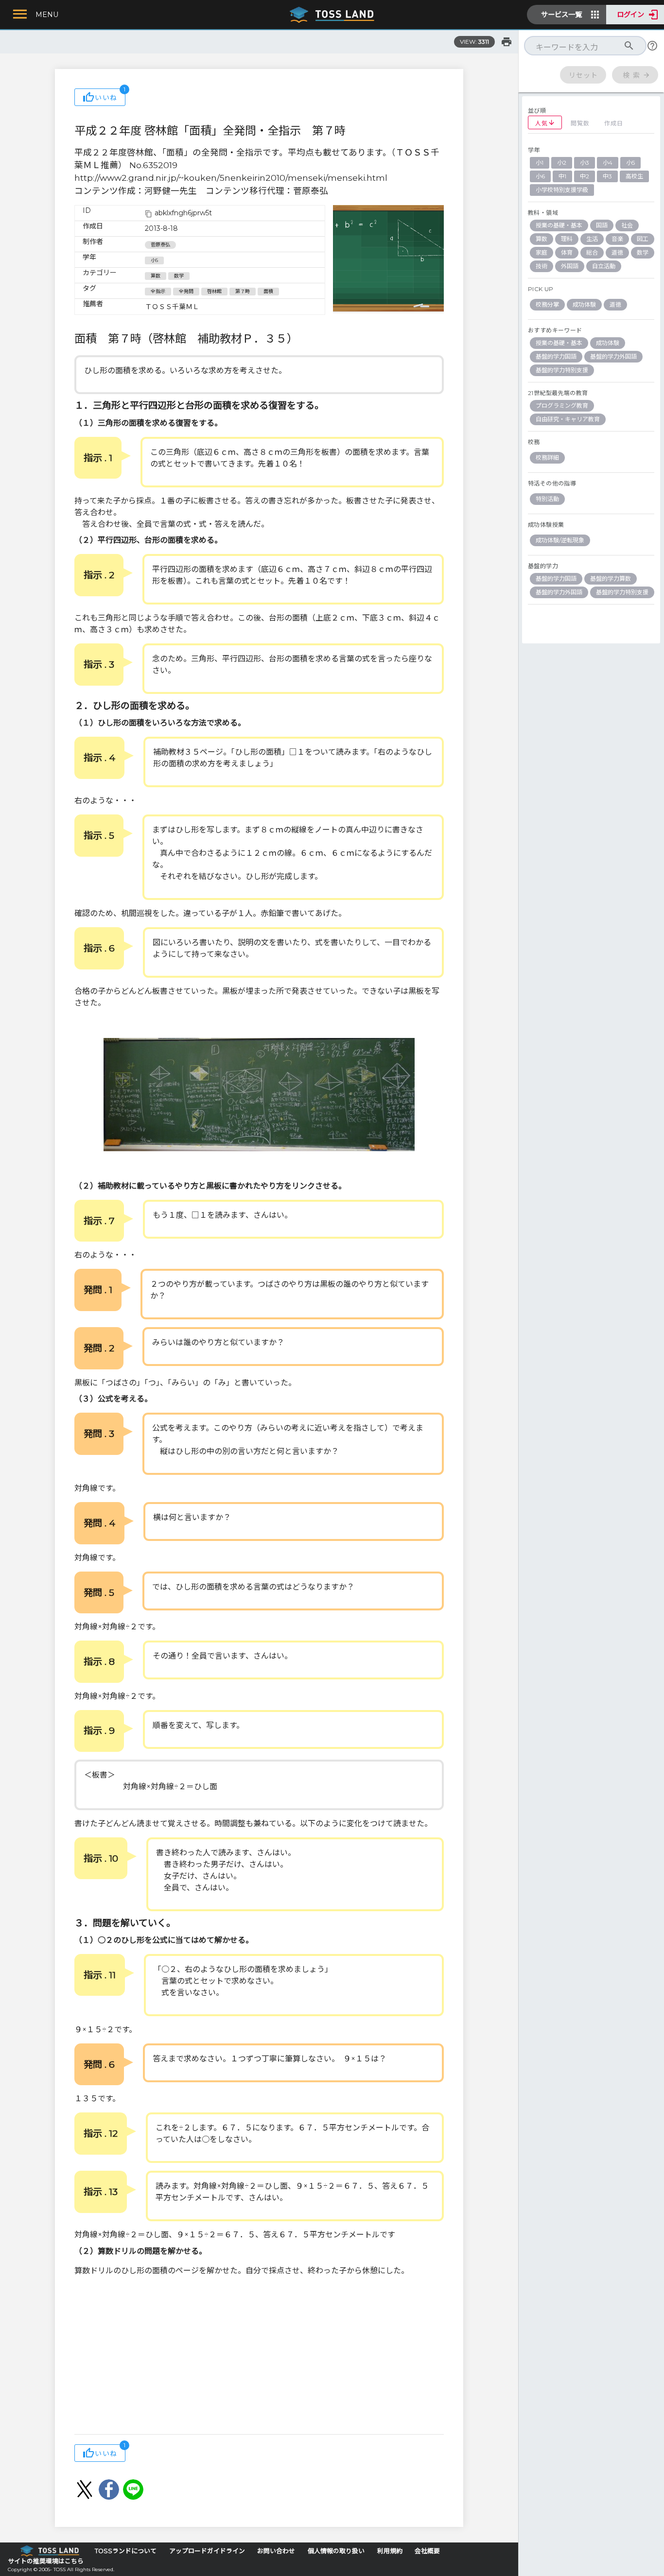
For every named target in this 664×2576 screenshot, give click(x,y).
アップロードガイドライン (207, 2551)
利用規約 (390, 2551)
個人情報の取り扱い (336, 2551)
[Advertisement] (259, 2356)
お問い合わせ (276, 2551)
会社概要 (427, 2551)
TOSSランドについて (126, 2551)
